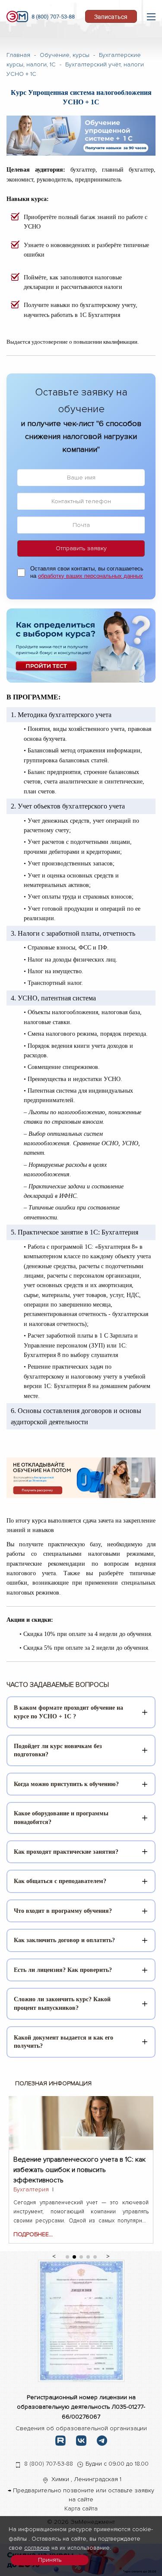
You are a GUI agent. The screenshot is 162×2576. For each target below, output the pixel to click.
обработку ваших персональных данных (91, 576)
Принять (50, 2560)
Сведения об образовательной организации (81, 2428)
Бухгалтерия (31, 2189)
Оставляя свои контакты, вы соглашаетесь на (87, 572)
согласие (37, 2548)
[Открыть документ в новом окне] (81, 2321)
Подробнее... (33, 2234)
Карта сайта (81, 2509)
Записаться (111, 17)
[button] (54, 2255)
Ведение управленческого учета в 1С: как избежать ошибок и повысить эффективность (79, 2164)
